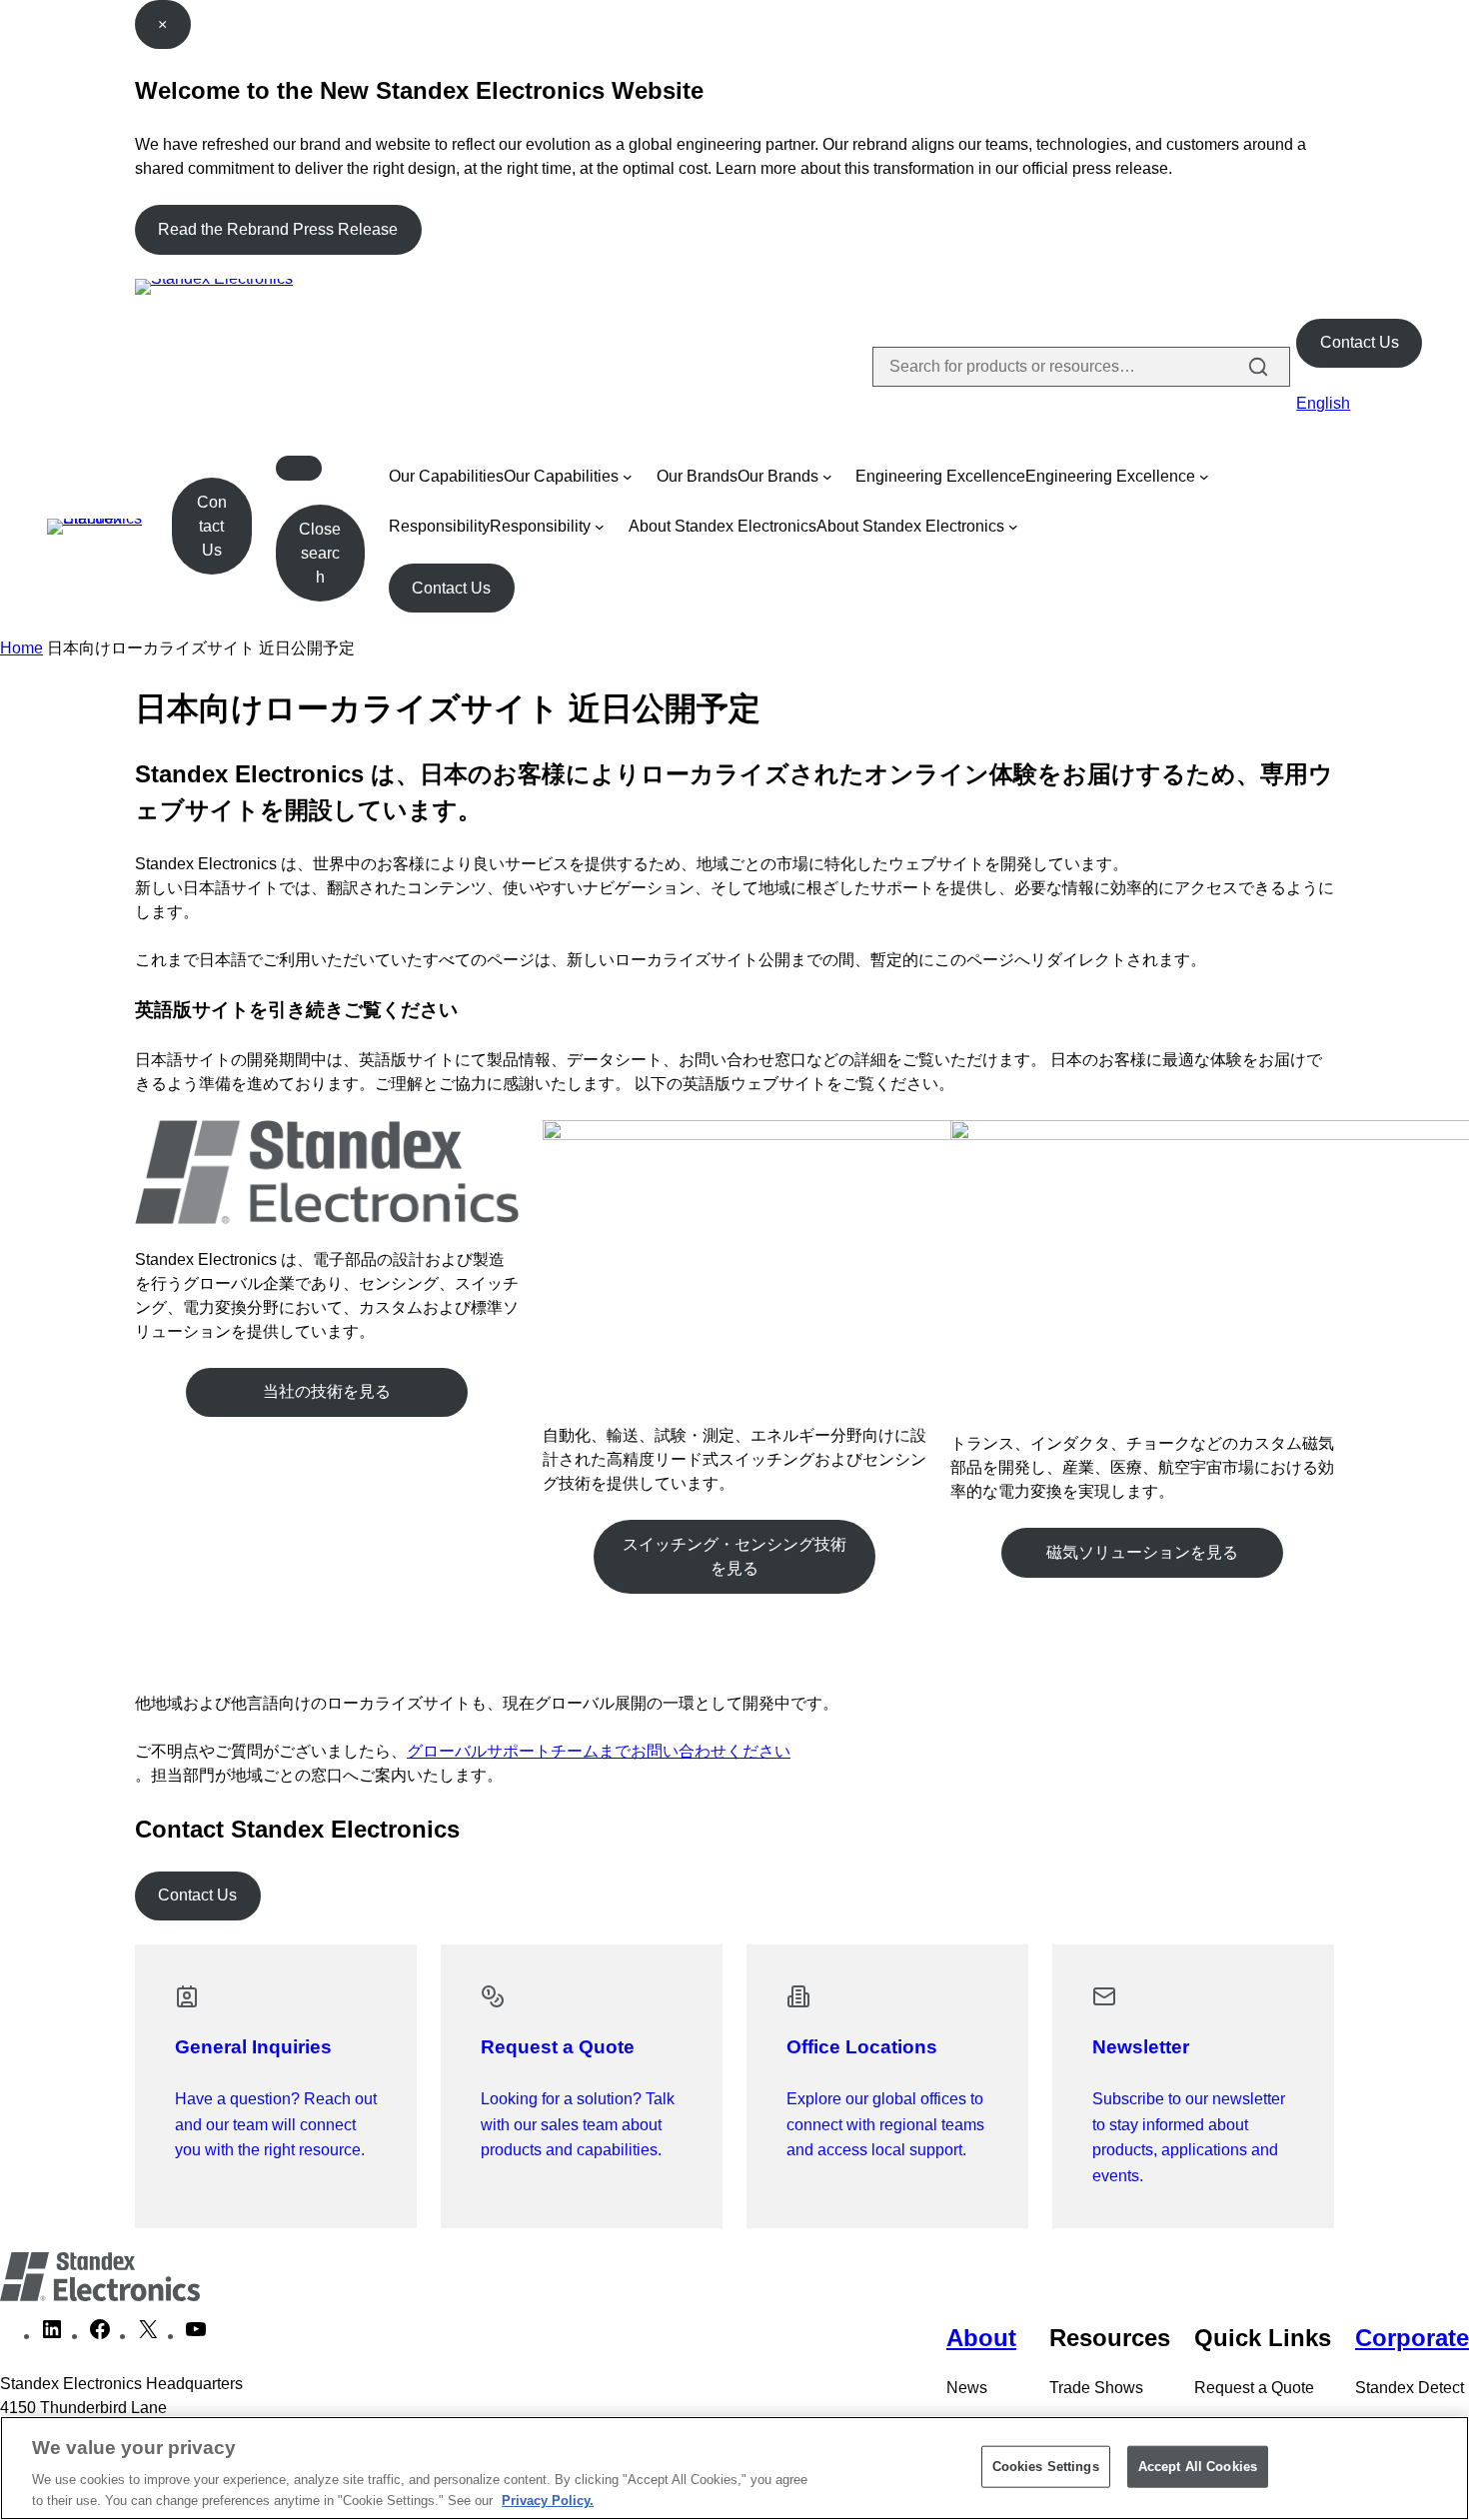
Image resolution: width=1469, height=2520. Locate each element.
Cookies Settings (1046, 2467)
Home (21, 648)
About (981, 2338)
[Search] (1258, 367)
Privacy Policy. (548, 2500)
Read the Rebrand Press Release (278, 229)
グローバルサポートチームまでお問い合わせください (599, 1751)
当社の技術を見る (327, 1391)
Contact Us (1360, 342)
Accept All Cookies (1198, 2467)
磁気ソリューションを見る (1142, 1552)
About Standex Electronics (723, 526)
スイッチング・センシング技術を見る (734, 1556)
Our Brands (697, 476)
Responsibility (439, 526)
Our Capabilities (446, 476)
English (1323, 403)
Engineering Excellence (940, 476)
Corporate (1412, 2338)
